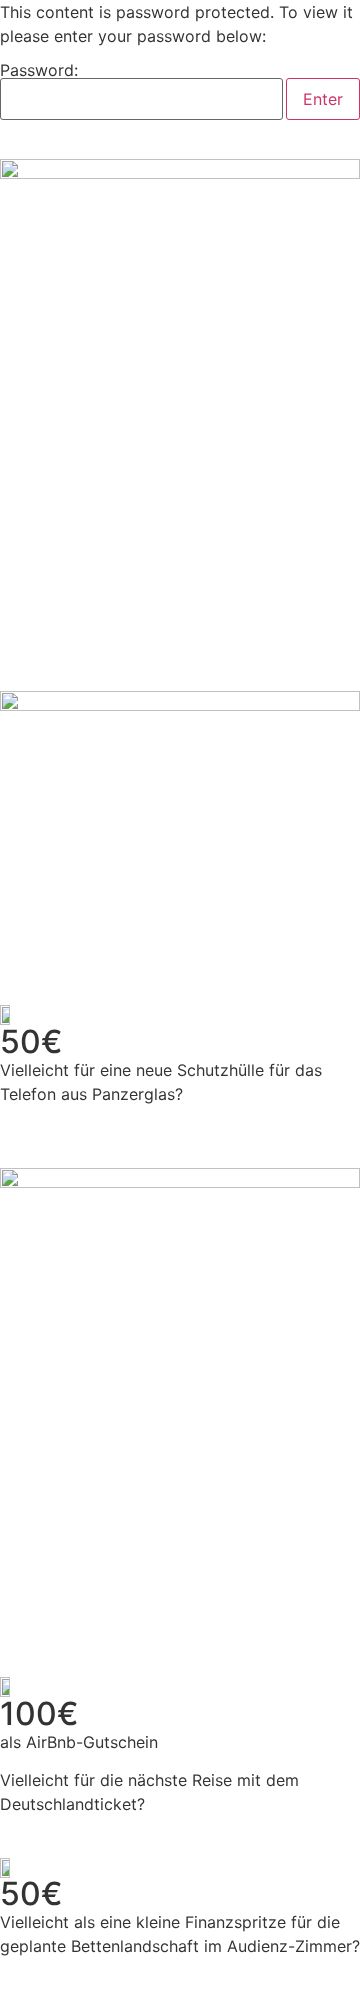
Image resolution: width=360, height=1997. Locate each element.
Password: (39, 71)
